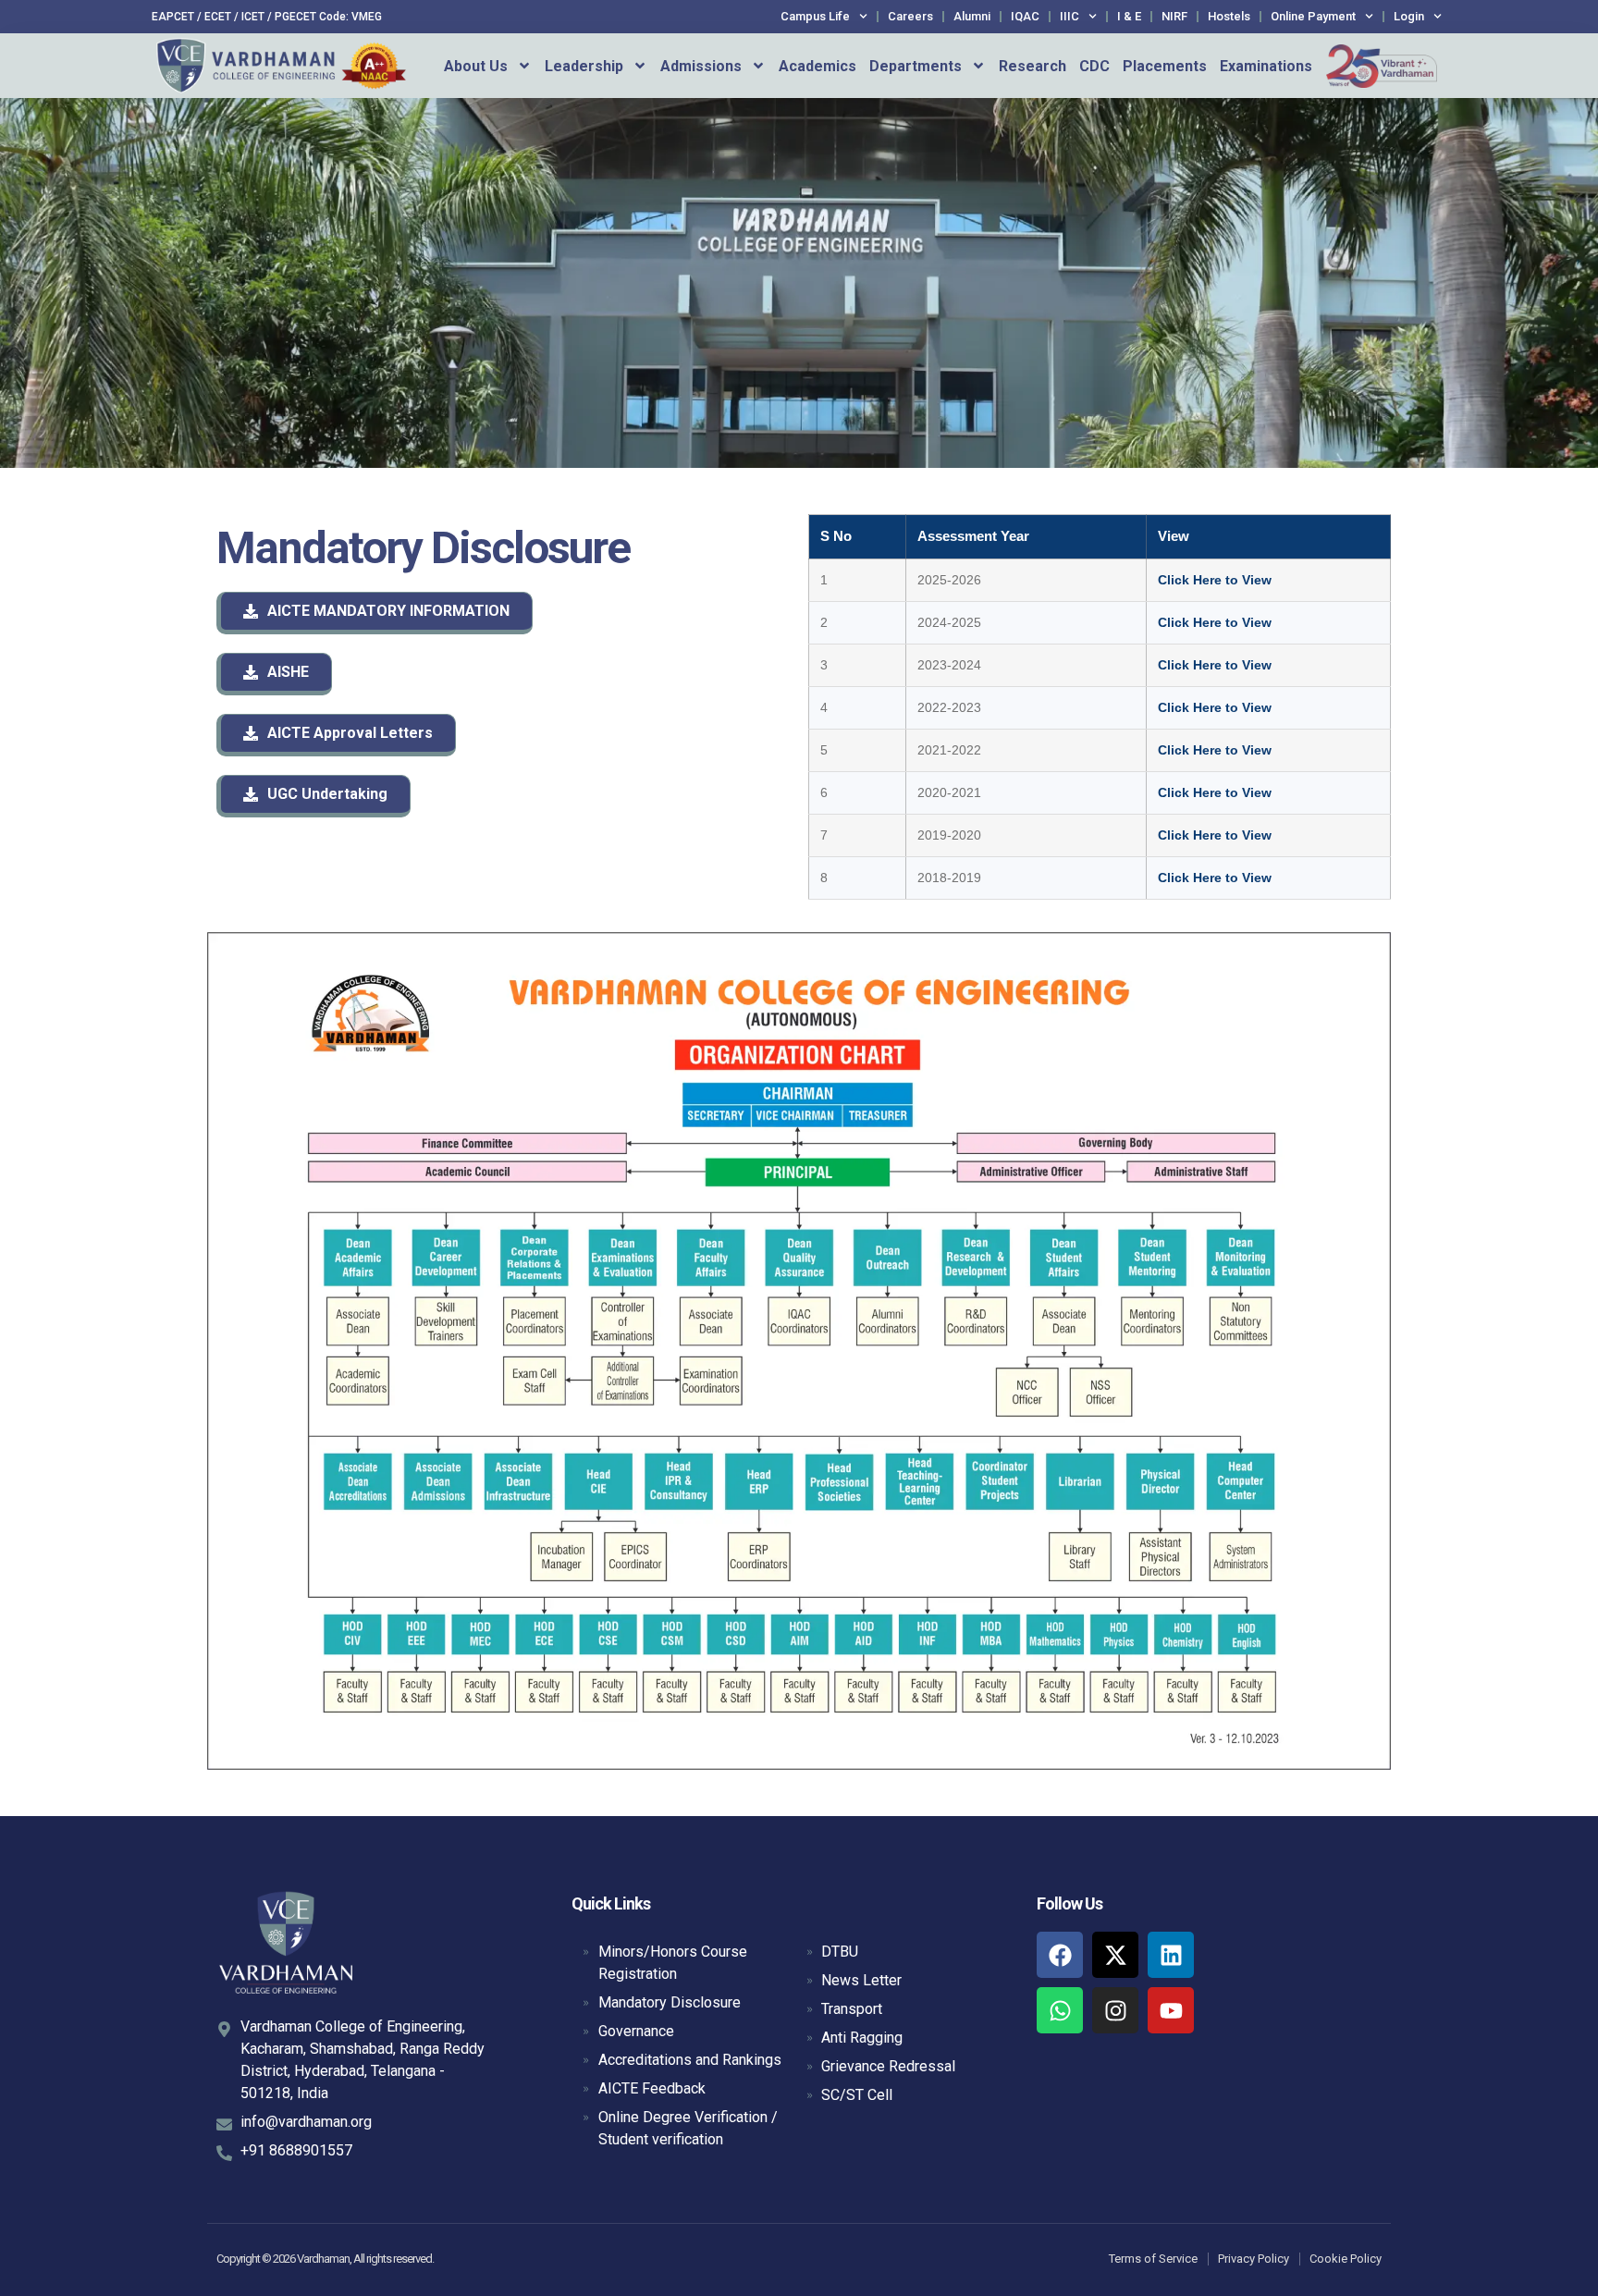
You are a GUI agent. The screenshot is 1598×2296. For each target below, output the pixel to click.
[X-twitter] (1115, 1955)
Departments (916, 66)
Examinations (1266, 66)
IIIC (1069, 16)
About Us (476, 66)
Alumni (972, 16)
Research (1033, 66)
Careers (910, 16)
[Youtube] (1171, 2010)
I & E (1129, 16)
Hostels (1229, 16)
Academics (817, 66)
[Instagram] (1115, 2010)
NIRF (1174, 16)
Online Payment (1313, 16)
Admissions (701, 66)
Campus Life (815, 16)
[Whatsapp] (1060, 2010)
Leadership (584, 66)
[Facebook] (1060, 1955)
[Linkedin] (1171, 1955)
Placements (1165, 66)
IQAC (1025, 16)
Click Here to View (1215, 580)
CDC (1094, 66)
